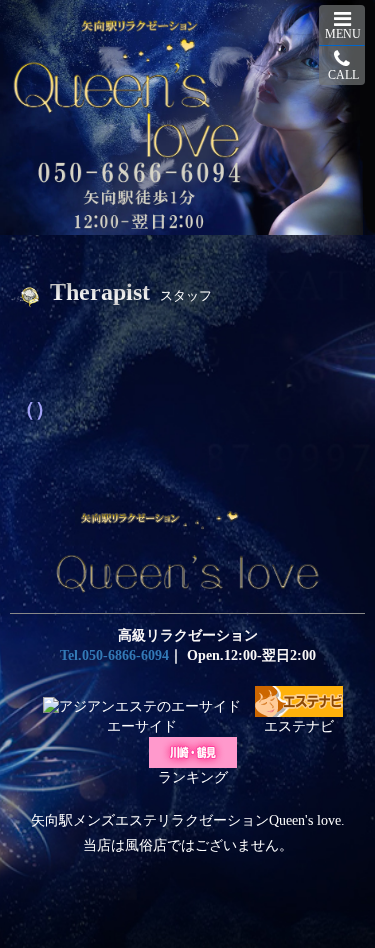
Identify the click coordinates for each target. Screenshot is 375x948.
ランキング (193, 777)
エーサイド (142, 726)
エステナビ (299, 726)
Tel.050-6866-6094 (114, 655)
